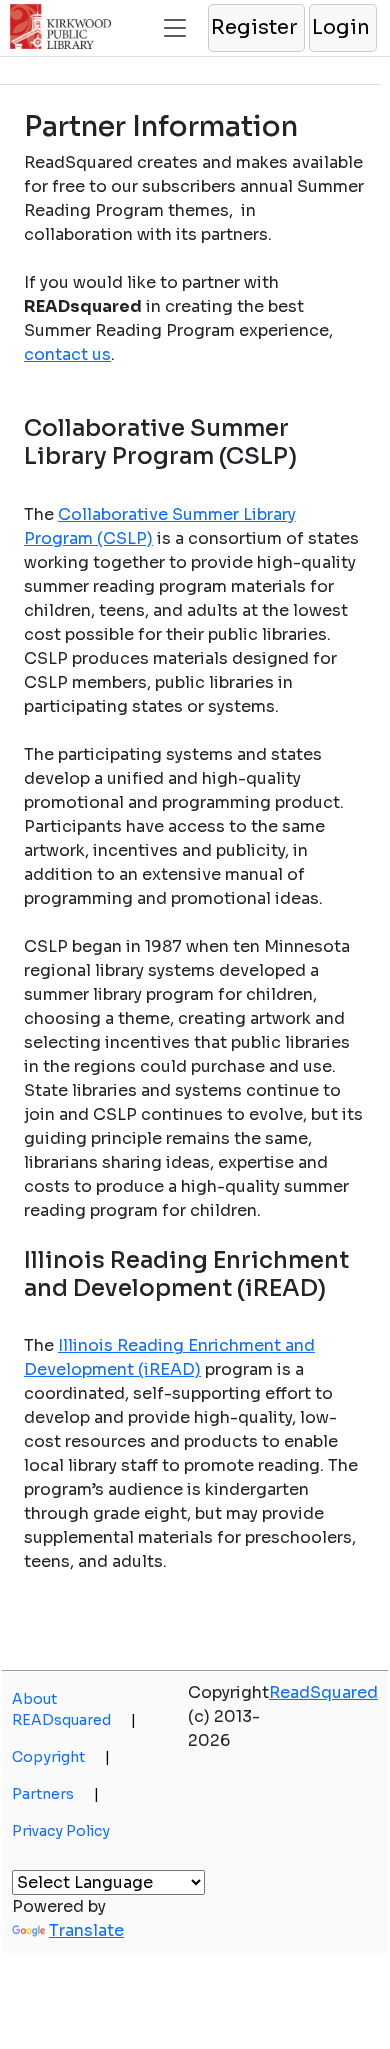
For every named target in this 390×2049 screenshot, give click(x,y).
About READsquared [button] (74, 1709)
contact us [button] (67, 354)
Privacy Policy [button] (61, 1831)
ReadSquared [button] (323, 1692)
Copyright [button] (61, 1757)
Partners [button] (55, 1794)
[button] (255, 28)
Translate (86, 1930)
